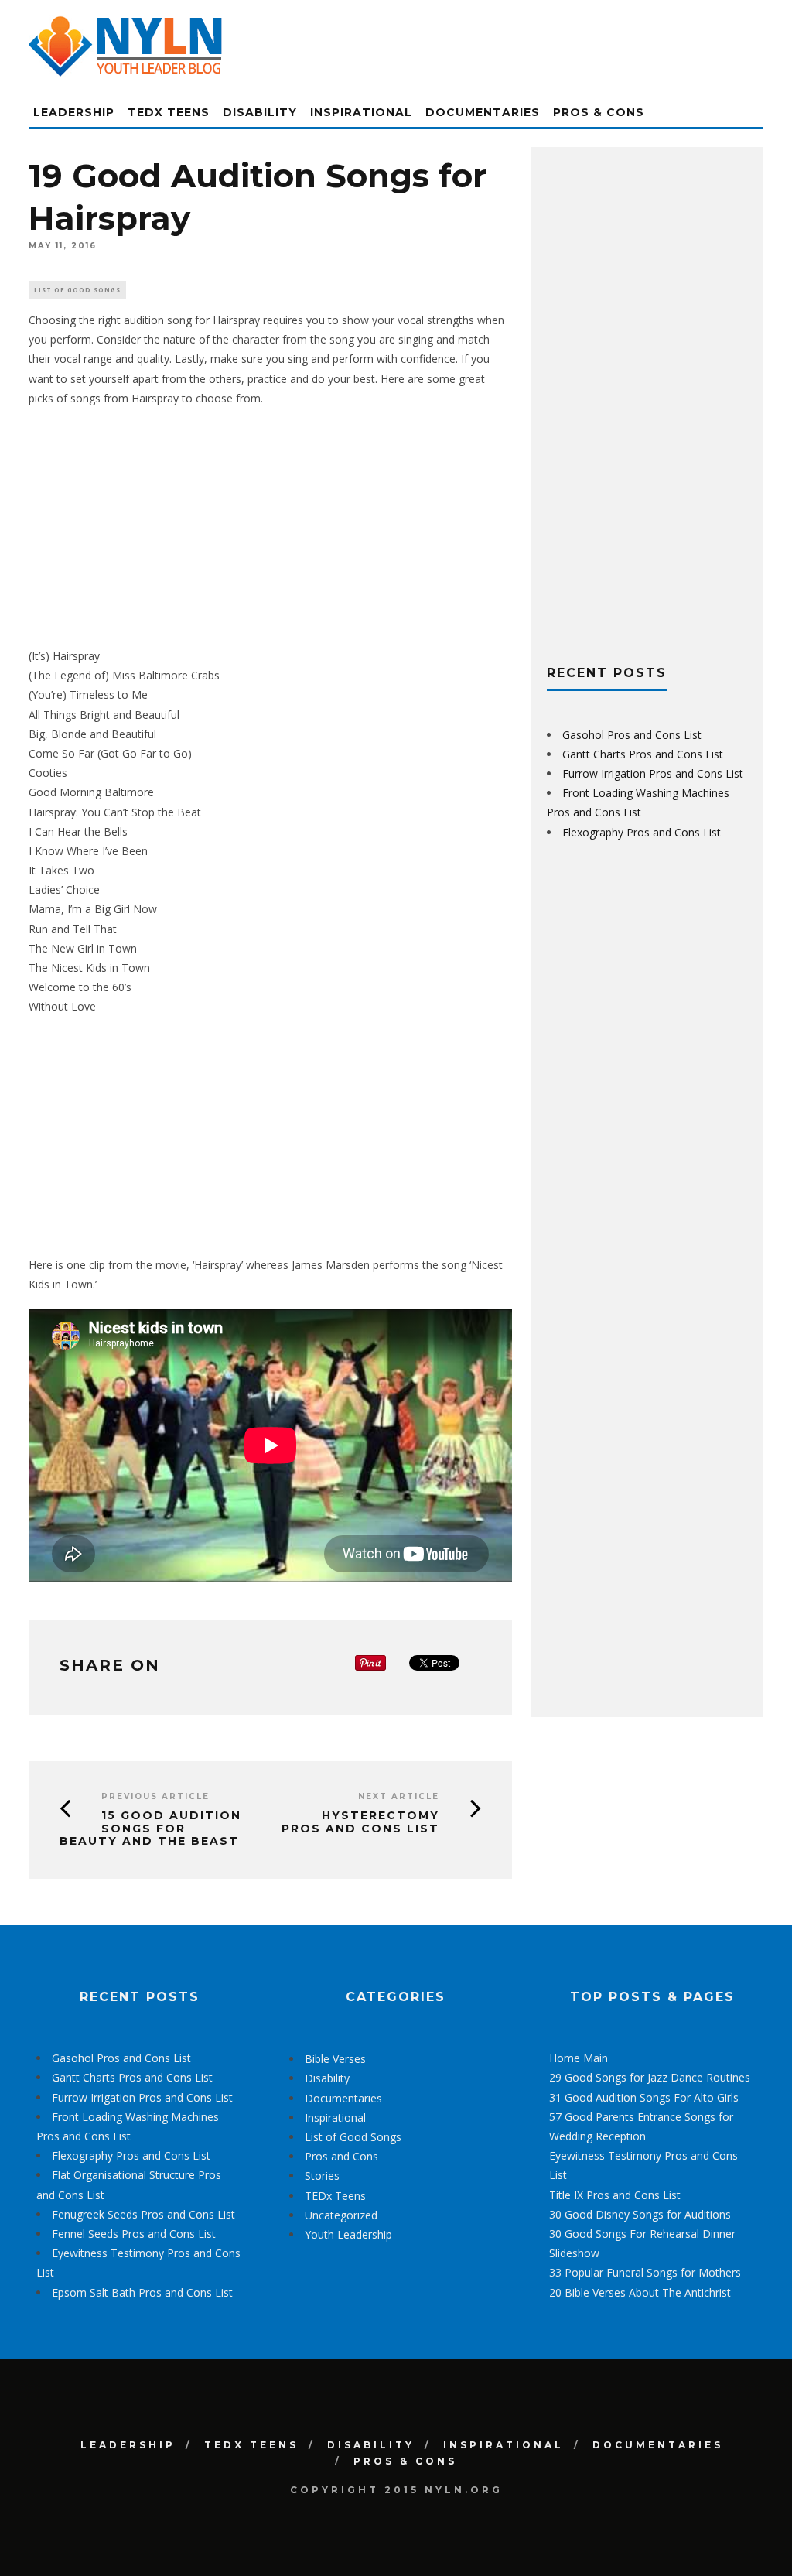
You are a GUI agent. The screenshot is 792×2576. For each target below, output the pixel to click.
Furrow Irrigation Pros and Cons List (653, 773)
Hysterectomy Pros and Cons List (360, 1822)
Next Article (399, 1796)
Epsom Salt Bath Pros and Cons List (142, 2292)
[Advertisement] (270, 527)
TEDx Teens (169, 112)
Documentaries (483, 112)
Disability (260, 112)
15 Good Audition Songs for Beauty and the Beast (150, 1829)
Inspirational (361, 112)
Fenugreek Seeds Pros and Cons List (143, 2214)
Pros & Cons (599, 112)
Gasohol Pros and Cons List (632, 735)
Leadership (74, 112)
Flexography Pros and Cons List (642, 832)
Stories (322, 2176)
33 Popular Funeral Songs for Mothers (645, 2272)
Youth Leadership (348, 2234)
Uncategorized (341, 2215)
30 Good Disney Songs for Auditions (640, 2214)
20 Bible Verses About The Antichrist (640, 2292)
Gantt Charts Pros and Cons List (643, 754)
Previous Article (155, 1796)
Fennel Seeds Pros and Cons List (134, 2234)
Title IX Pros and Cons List (615, 2195)
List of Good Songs (77, 290)
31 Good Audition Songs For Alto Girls (644, 2097)
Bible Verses (335, 2059)
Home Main (579, 2058)
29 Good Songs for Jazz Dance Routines (650, 2077)
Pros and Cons (341, 2156)
